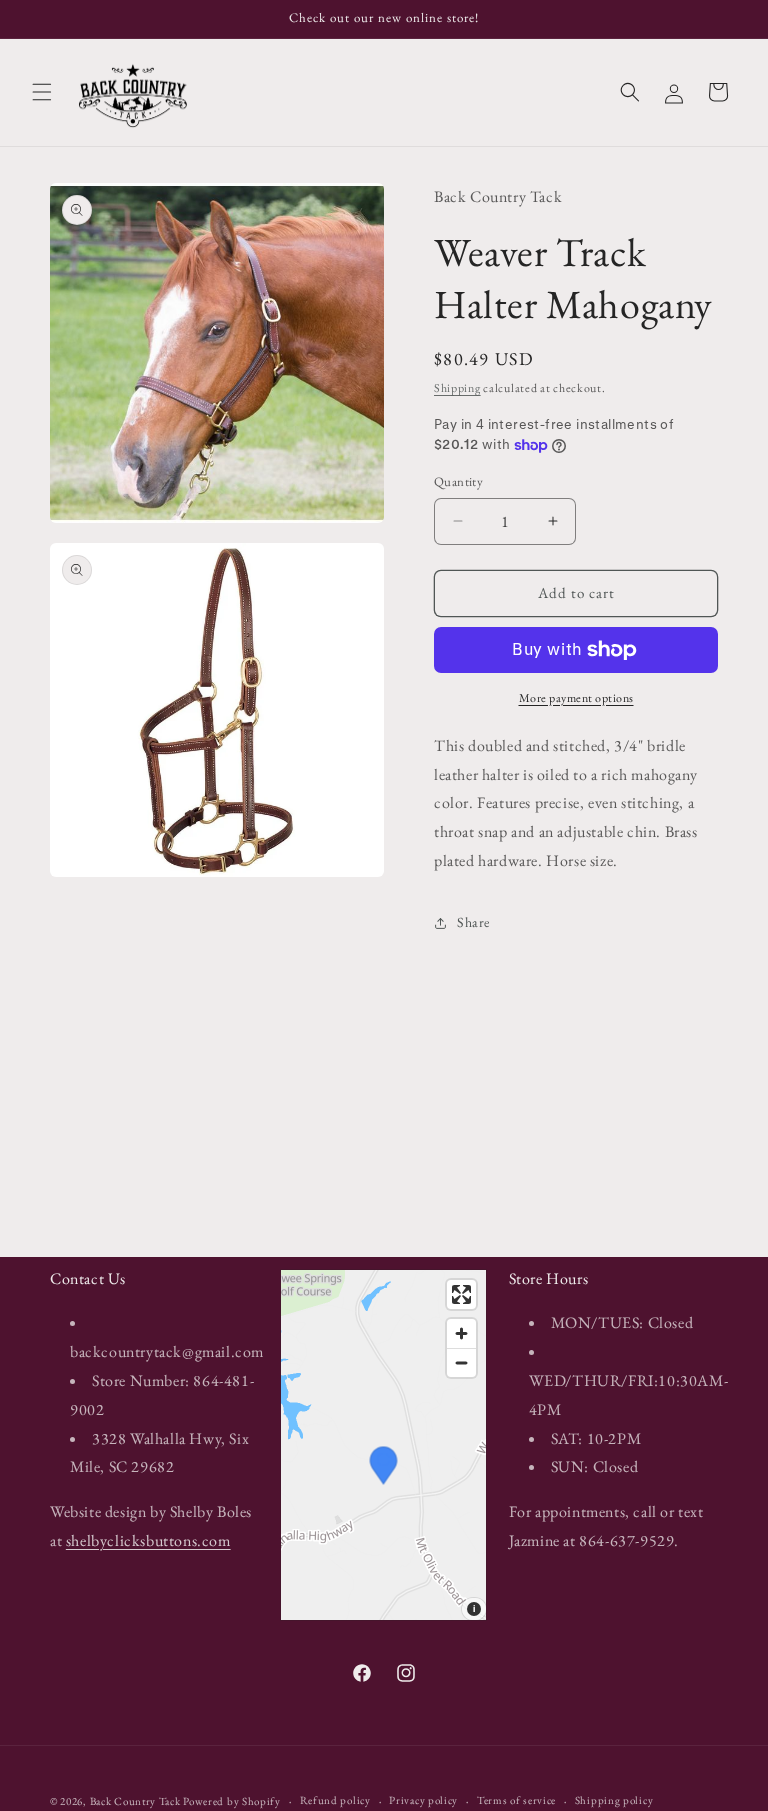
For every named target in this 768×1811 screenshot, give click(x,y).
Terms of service (516, 1800)
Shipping (457, 388)
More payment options (576, 698)
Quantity (458, 481)
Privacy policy (423, 1800)
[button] (42, 92)
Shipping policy (614, 1800)
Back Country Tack (135, 1801)
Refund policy (335, 1800)
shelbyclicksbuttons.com (148, 1540)
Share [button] (473, 922)
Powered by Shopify (232, 1801)
